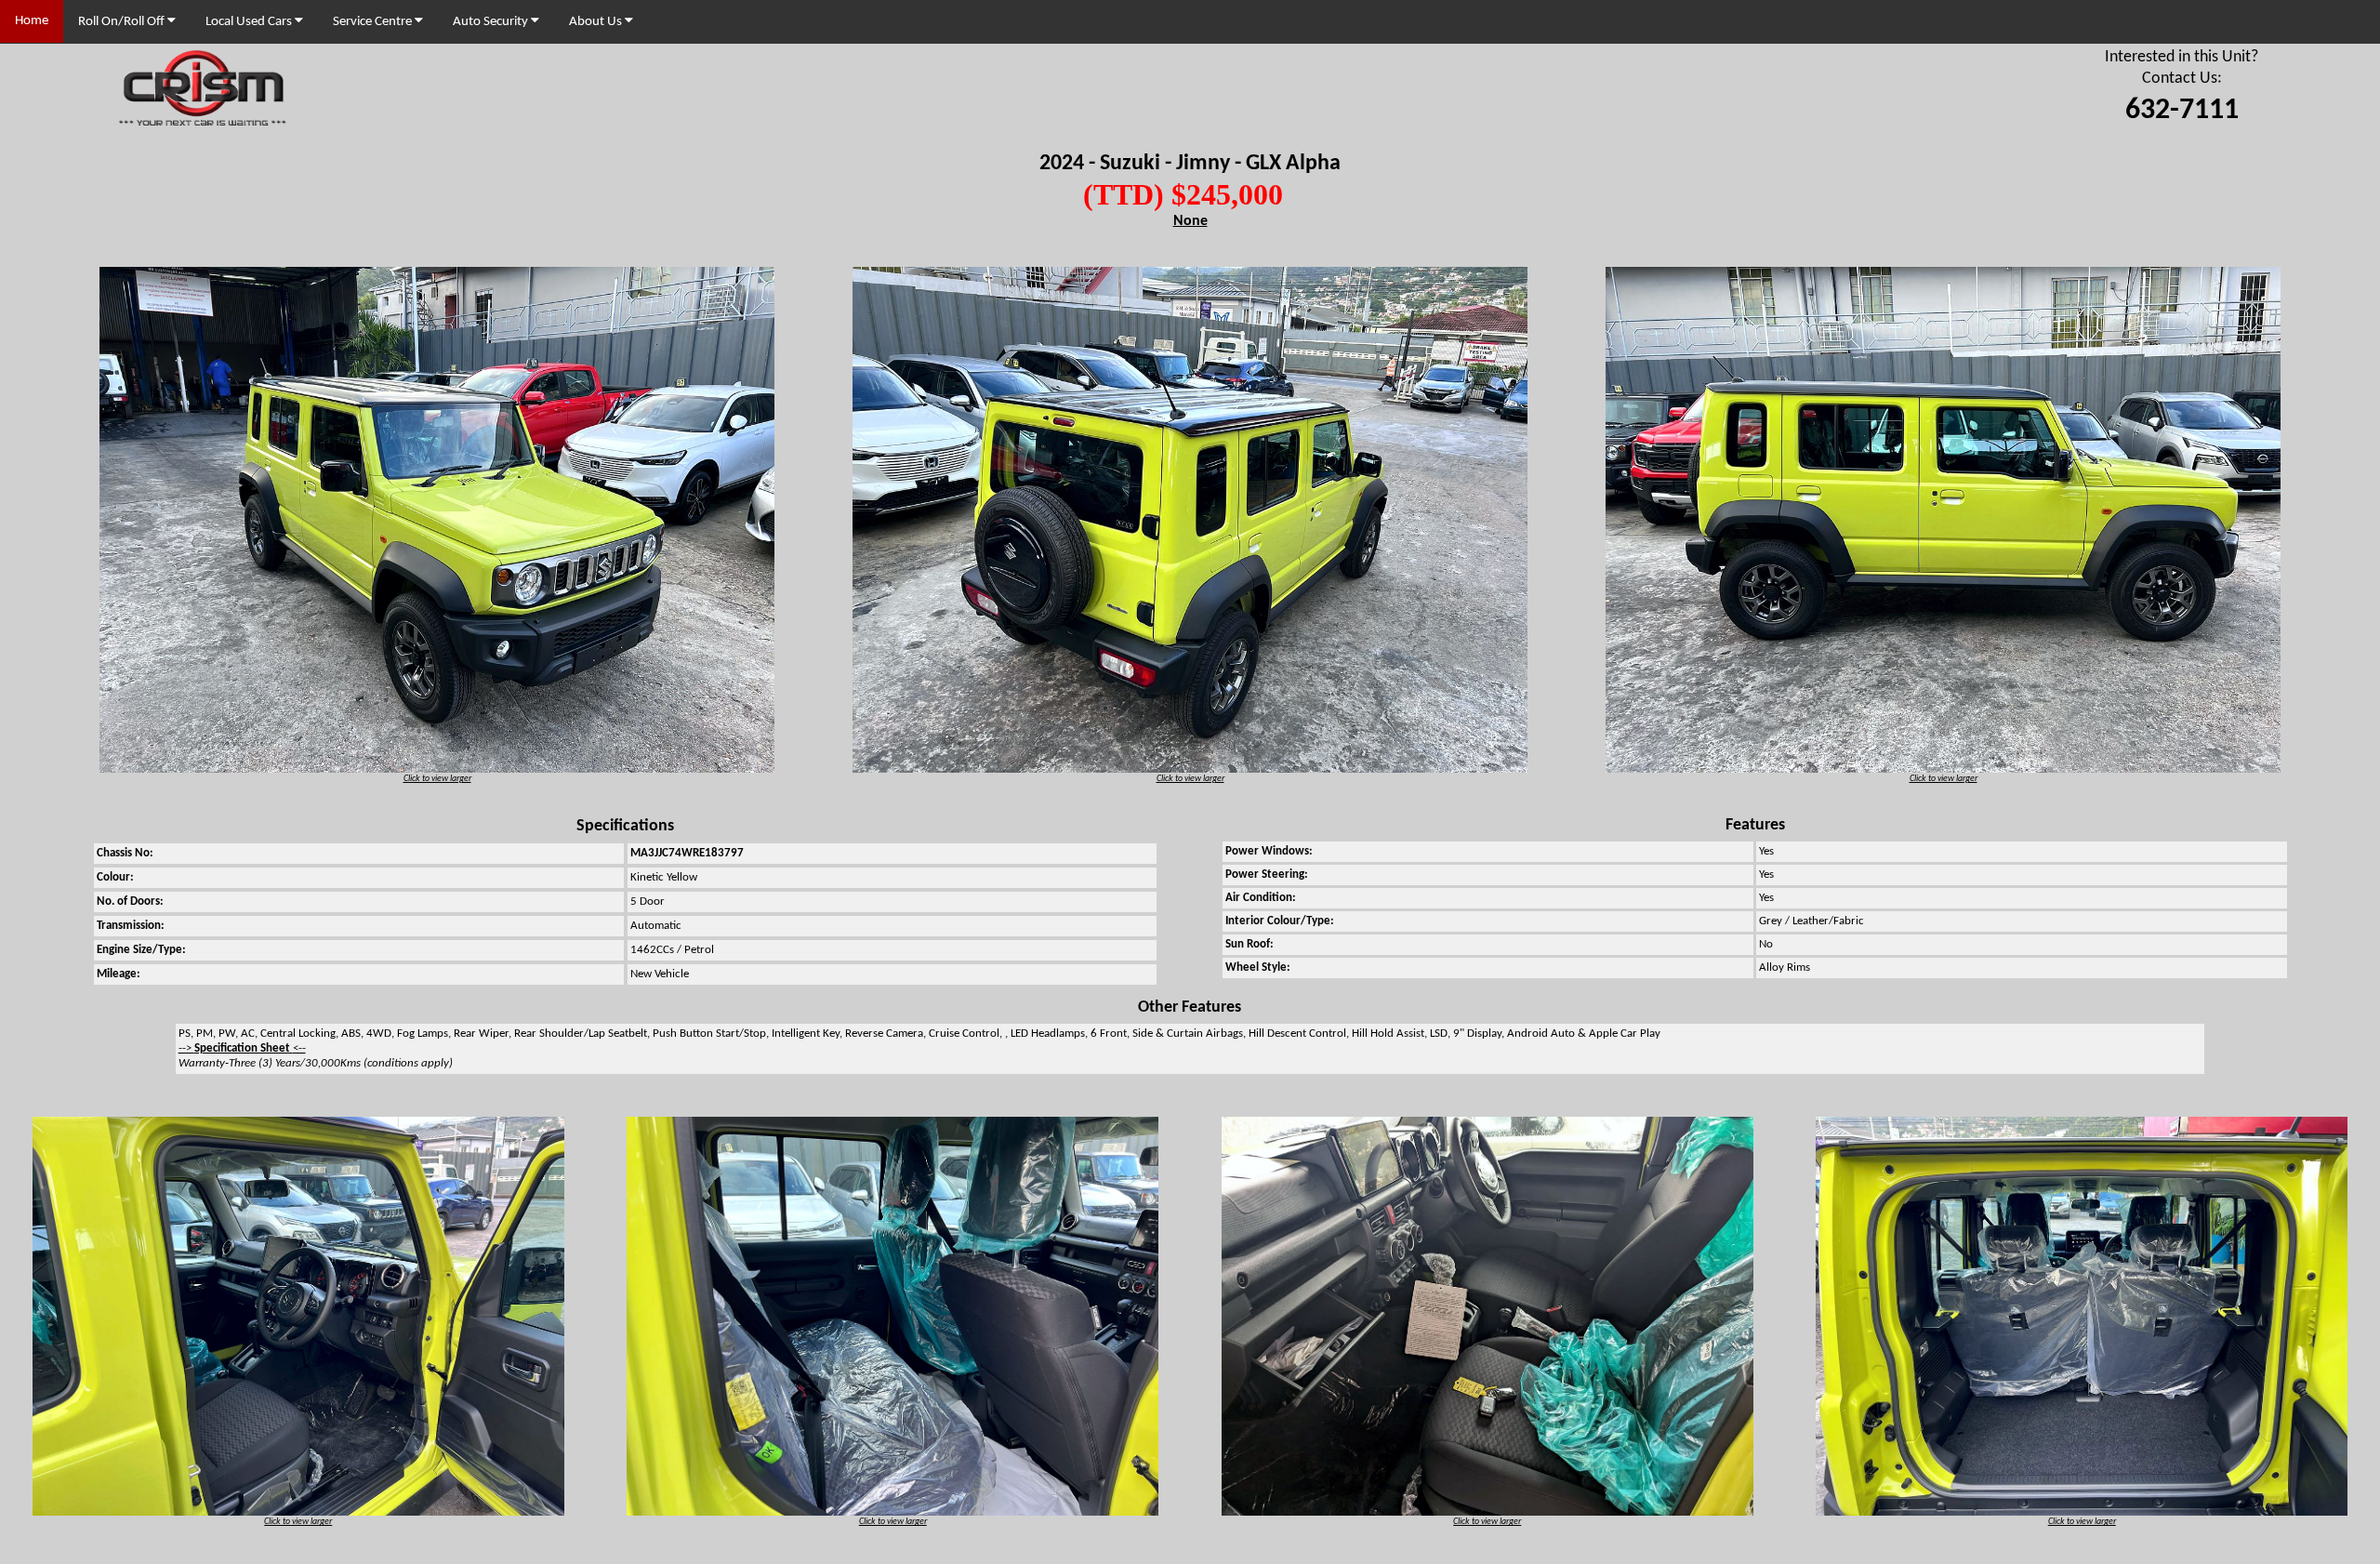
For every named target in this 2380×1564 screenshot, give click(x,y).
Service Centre (374, 22)
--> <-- (242, 1048)
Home (32, 21)
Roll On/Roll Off (123, 22)
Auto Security (492, 22)
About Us (597, 22)
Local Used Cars (250, 22)
